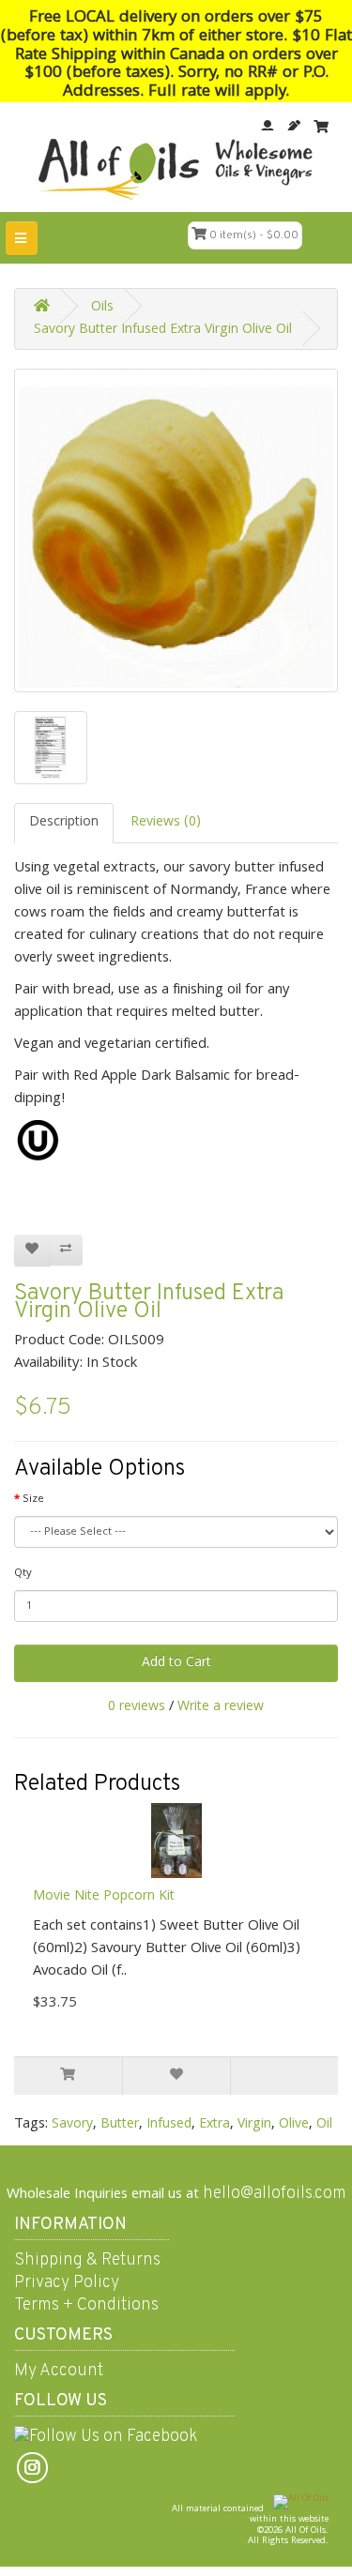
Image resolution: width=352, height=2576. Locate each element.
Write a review (221, 1707)
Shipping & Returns (87, 2260)
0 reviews (137, 1707)
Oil (324, 2125)
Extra (214, 2125)
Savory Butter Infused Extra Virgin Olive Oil (163, 330)
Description (64, 823)
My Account (59, 2371)
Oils (102, 308)
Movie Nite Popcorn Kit (104, 1897)
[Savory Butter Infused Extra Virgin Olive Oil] (176, 530)
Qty (23, 1574)
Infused (169, 2125)
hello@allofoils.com (275, 2194)
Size (33, 1500)
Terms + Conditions (86, 2305)
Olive (294, 2125)
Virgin (254, 2125)
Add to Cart (176, 1663)
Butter (120, 2125)
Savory (72, 2125)
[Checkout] (321, 128)
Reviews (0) (166, 823)
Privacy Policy (67, 2283)
